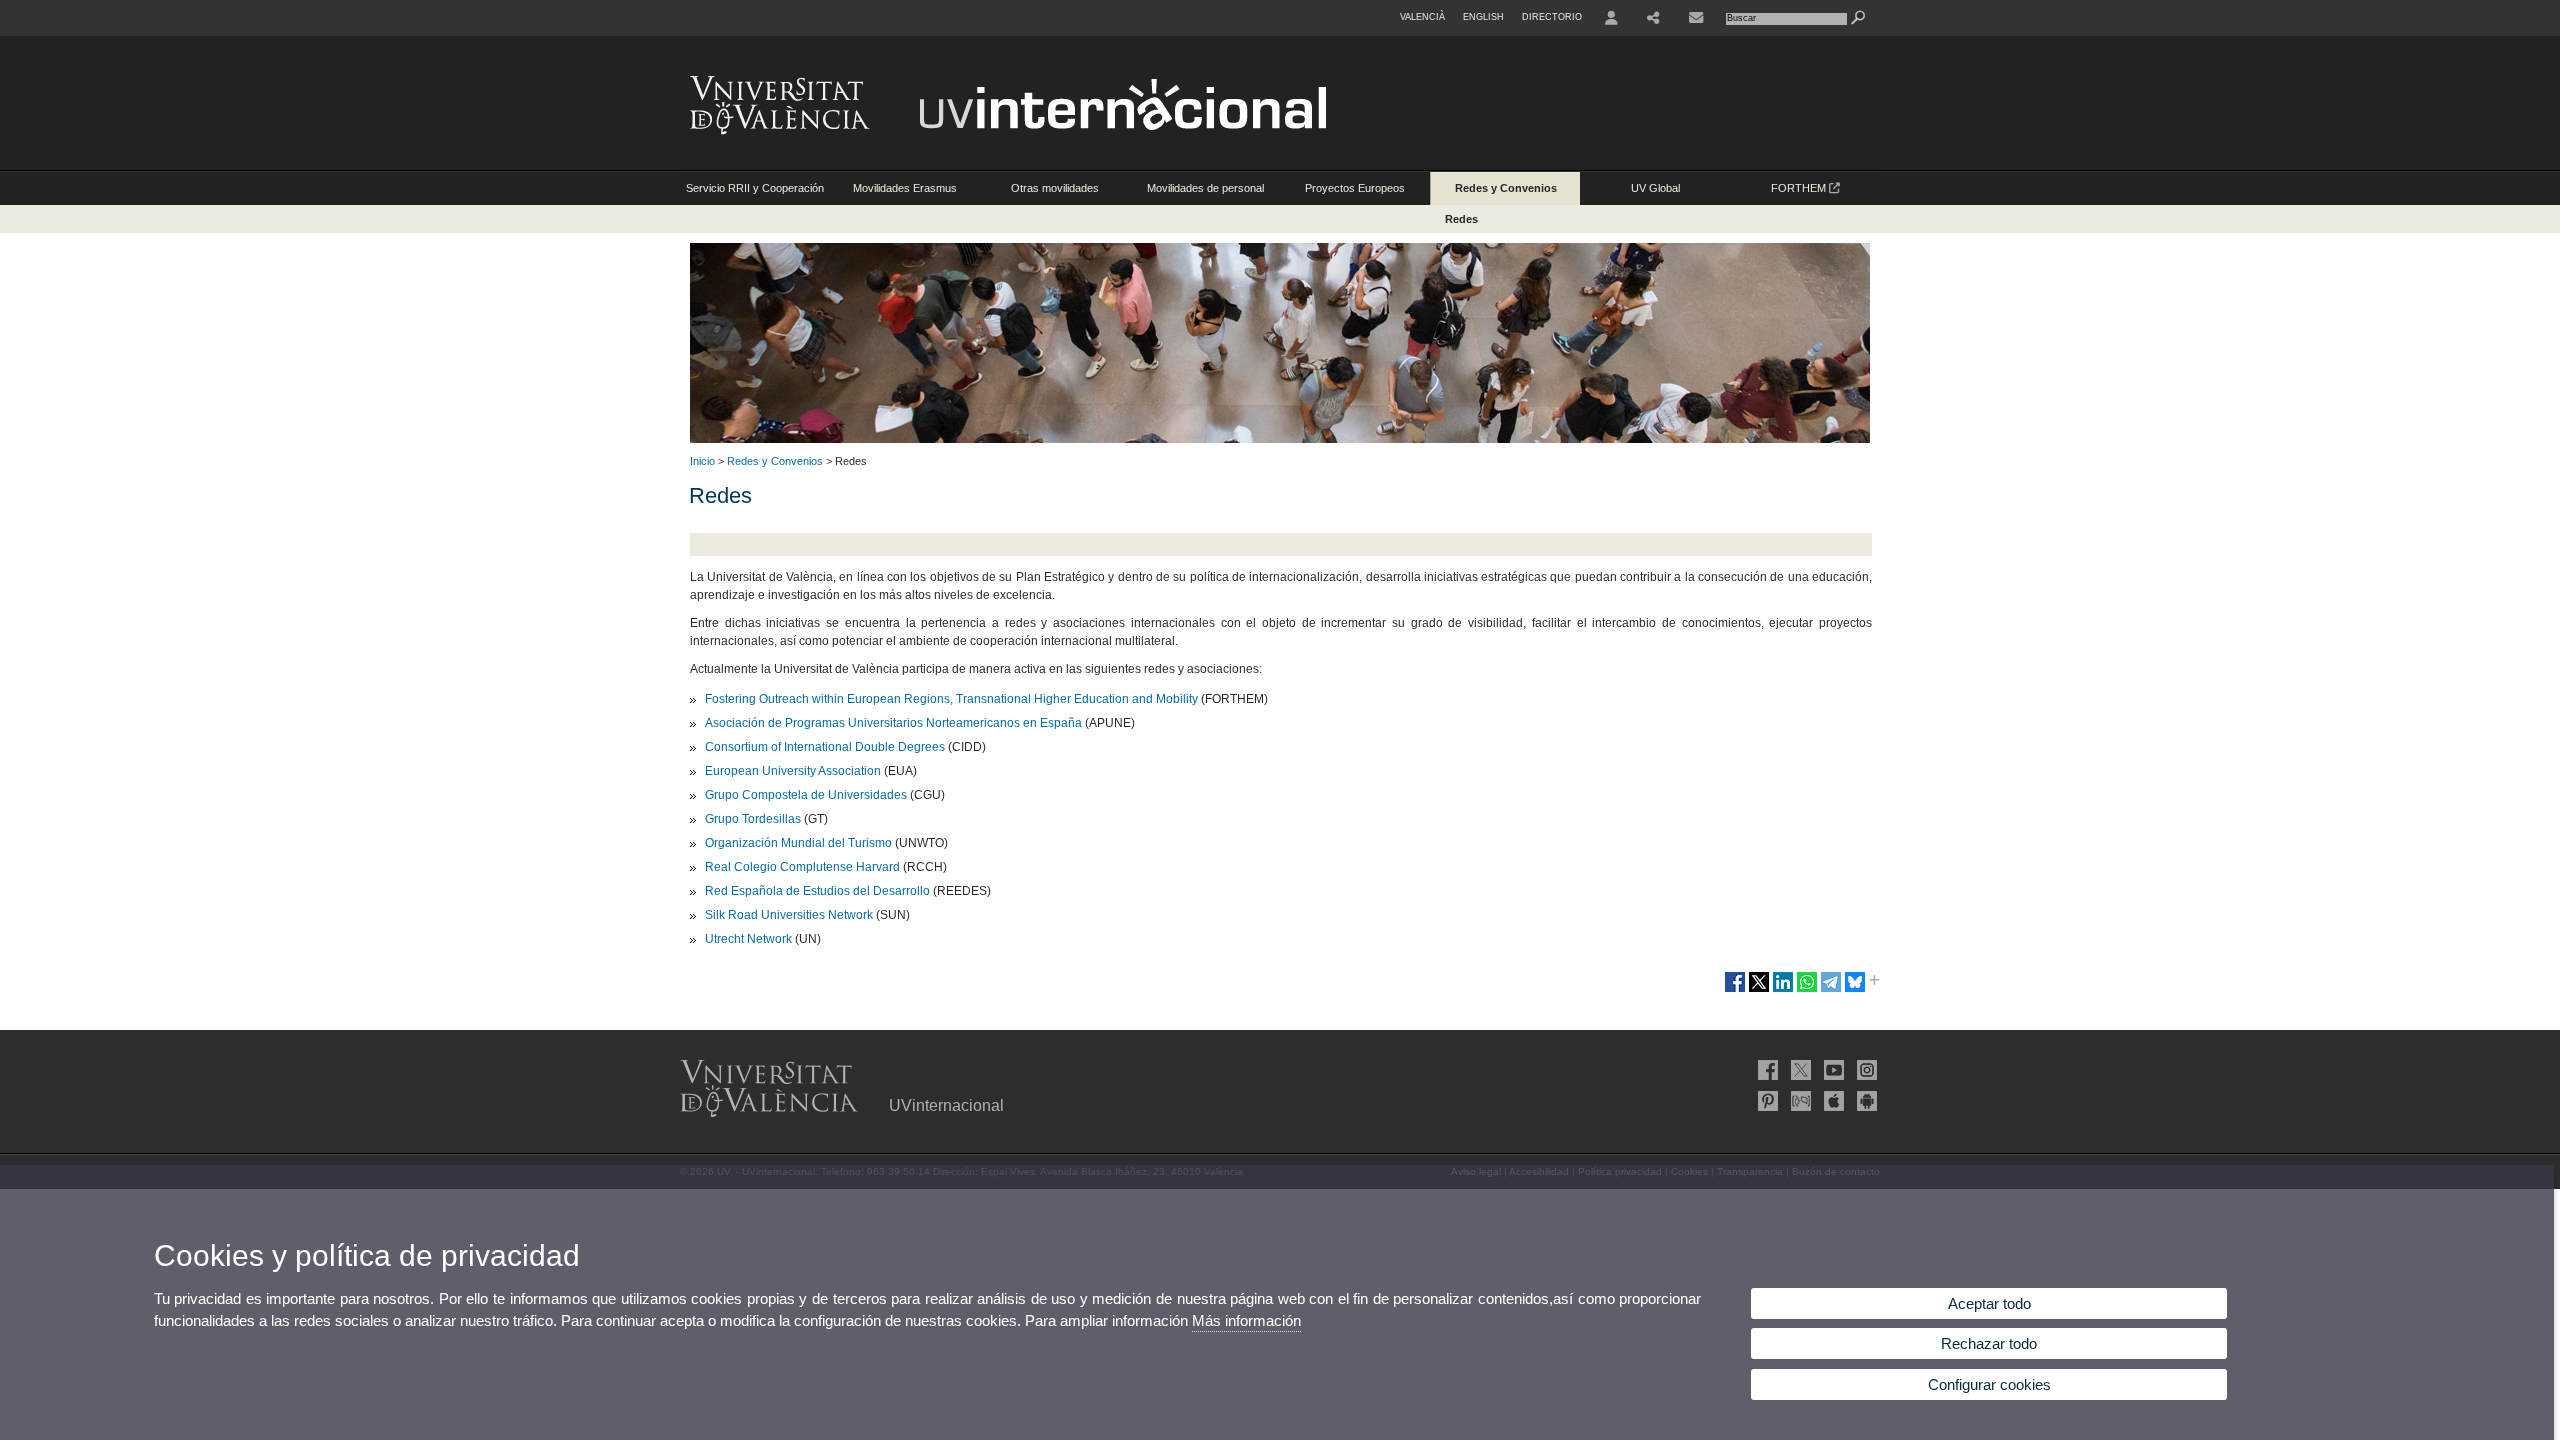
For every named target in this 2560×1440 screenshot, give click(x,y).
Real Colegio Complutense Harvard (802, 867)
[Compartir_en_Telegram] (1831, 990)
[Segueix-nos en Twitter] (1799, 1070)
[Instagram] (1865, 1070)
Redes (1461, 219)
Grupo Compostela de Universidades (806, 795)
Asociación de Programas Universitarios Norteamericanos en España (893, 723)
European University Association (793, 771)
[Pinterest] (1766, 1101)
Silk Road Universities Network (789, 915)
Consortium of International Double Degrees (825, 747)
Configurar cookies (1989, 1384)
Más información (1246, 1320)
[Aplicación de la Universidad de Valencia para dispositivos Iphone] (1832, 1101)
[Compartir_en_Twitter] (1759, 990)
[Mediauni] (1799, 1101)
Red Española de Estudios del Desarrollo (817, 891)
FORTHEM (1800, 188)
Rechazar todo (1989, 1343)
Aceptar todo (1989, 1303)
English (1483, 17)
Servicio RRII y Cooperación (755, 188)
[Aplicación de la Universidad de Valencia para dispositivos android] (1865, 1101)
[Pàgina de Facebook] (1766, 1070)
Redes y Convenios (1506, 188)
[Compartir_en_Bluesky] (1855, 990)
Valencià (1422, 17)
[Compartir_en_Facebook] (1735, 990)
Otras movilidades (1055, 188)
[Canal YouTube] (1832, 1070)
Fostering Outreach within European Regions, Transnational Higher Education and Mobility (951, 699)
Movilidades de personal (1205, 188)
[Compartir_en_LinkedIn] (1783, 990)
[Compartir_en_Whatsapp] (1807, 990)
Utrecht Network (748, 939)
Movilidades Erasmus (905, 188)
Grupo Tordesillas (753, 819)
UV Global (1655, 188)
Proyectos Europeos (1355, 188)
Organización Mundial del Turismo (798, 843)
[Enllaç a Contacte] (1696, 18)
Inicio (702, 461)
